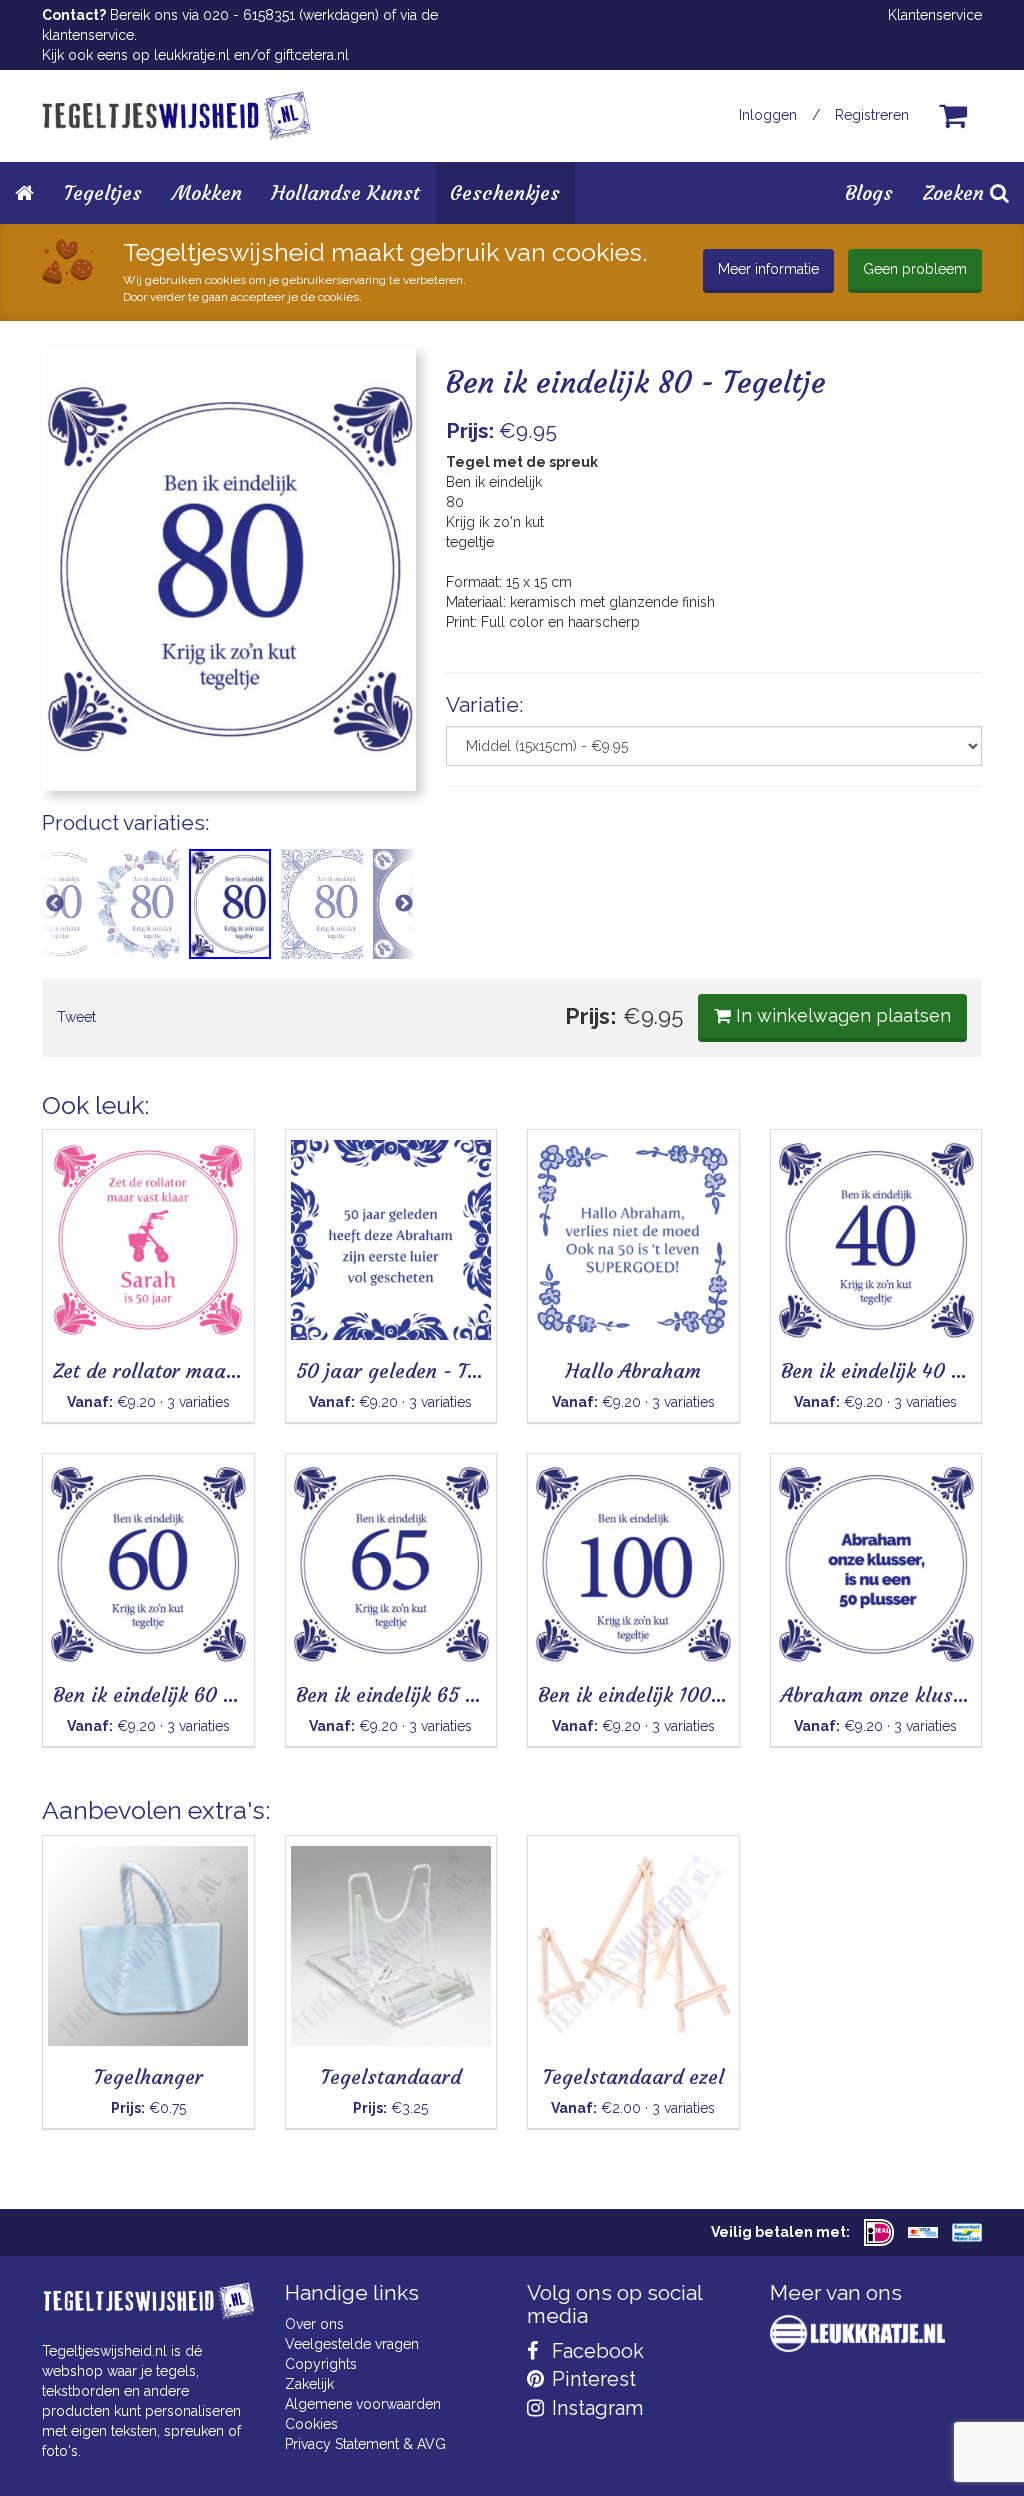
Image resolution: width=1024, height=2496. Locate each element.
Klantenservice (935, 15)
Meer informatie (768, 269)
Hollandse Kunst (346, 192)
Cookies (311, 2424)
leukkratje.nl (192, 55)
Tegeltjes (103, 192)
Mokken (207, 192)
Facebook (595, 2351)
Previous (54, 904)
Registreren (872, 115)
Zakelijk (309, 2384)
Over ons (314, 2324)
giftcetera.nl (311, 55)
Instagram (595, 2408)
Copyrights (321, 2364)
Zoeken (956, 192)
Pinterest (591, 2379)
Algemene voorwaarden (363, 2404)
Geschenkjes (505, 192)
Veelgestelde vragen (352, 2344)
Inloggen (768, 115)
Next (403, 904)
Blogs (869, 192)
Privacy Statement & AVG (365, 2444)
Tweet (76, 1017)
